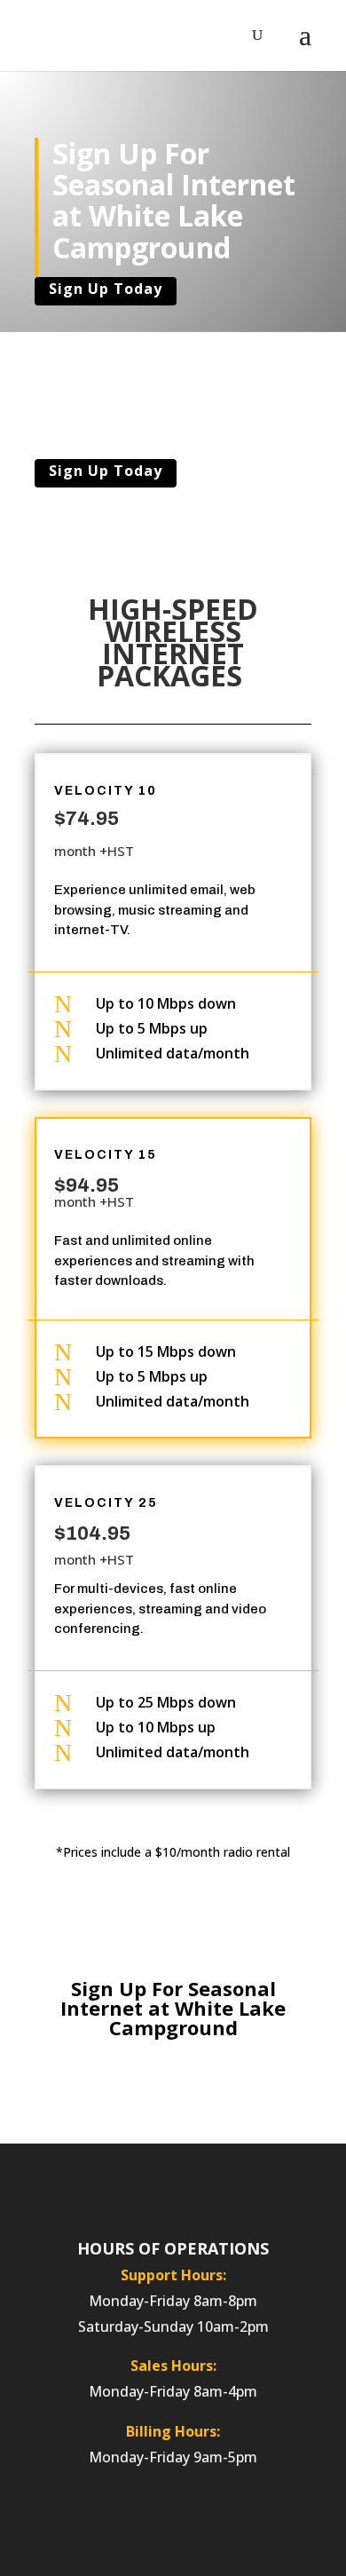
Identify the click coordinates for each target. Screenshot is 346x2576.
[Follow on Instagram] (115, 2188)
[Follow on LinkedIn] (151, 2188)
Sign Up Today (106, 289)
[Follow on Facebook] (80, 2188)
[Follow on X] (186, 2188)
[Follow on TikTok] (222, 2188)
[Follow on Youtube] (257, 2188)
